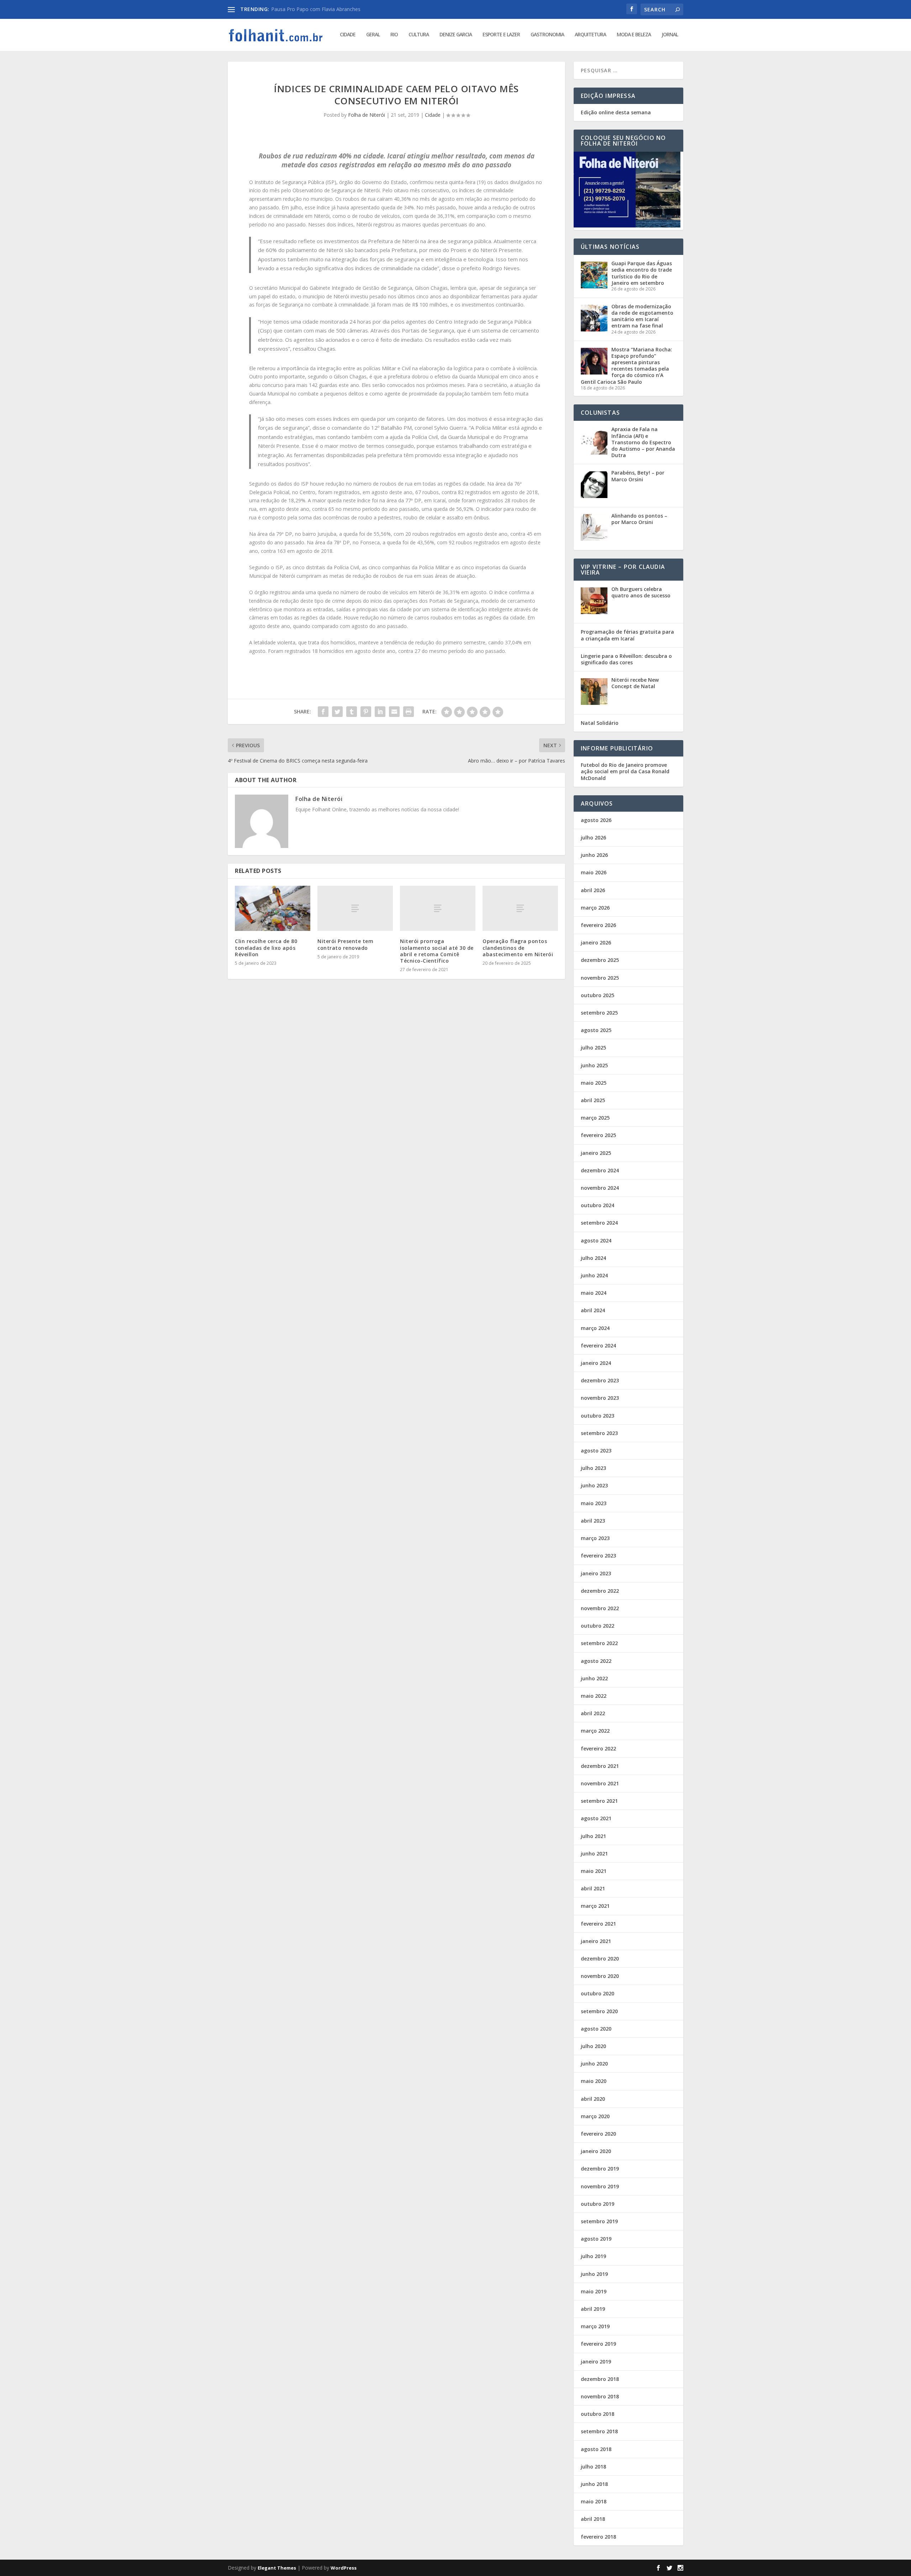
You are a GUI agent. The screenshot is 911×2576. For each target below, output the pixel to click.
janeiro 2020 (596, 2151)
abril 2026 (593, 890)
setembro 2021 (599, 1801)
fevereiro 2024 (598, 1345)
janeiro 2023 (596, 1573)
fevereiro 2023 (598, 1556)
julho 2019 (593, 2256)
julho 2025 (593, 1048)
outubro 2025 (597, 995)
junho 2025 (594, 1065)
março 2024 (595, 1328)
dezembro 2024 (600, 1170)
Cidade (348, 35)
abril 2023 (593, 1521)
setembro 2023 (599, 1433)
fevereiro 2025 (598, 1135)
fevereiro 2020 (598, 2134)
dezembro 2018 (600, 2379)
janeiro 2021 (596, 1941)
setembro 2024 (599, 1223)
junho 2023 (594, 1485)
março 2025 (595, 1118)
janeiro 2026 (596, 943)
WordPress (344, 2568)
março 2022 (595, 1731)
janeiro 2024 (596, 1363)
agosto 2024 (596, 1240)
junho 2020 (594, 2064)
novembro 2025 (600, 978)
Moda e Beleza (634, 35)
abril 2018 (593, 2519)
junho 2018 (594, 2484)
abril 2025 (593, 1100)
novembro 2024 (600, 1188)
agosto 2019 (596, 2239)
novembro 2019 (600, 2186)
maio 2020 (594, 2081)
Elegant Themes (277, 2568)
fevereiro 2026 (598, 925)
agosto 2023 (596, 1451)
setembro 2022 (599, 1643)
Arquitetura (590, 35)
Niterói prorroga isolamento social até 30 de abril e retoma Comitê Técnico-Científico (437, 951)
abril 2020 (593, 2099)
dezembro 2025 (600, 960)
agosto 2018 (596, 2449)
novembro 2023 (600, 1398)
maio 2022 (594, 1696)
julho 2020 (593, 2046)
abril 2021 (593, 1888)
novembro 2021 (600, 1783)
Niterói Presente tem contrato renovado (345, 944)
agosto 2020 (596, 2029)
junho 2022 (594, 1678)
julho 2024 (593, 1258)
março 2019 (595, 2326)
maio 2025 (594, 1083)
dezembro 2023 (600, 1380)
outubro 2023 (597, 1416)
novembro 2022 (600, 1608)
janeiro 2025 (596, 1153)
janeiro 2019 (596, 2362)
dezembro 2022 (600, 1591)
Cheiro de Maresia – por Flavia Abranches (319, 9)
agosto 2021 (596, 1818)
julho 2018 (593, 2467)
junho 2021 (594, 1854)
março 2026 (595, 908)
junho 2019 (594, 2274)
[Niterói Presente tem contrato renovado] (355, 908)
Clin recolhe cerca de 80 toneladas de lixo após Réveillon (266, 947)
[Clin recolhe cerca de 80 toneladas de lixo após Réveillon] (273, 908)
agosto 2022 (596, 1661)
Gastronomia (547, 35)
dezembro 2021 (600, 1766)
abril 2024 (593, 1310)
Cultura (419, 35)
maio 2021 (594, 1871)
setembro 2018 (599, 2431)
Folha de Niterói (367, 115)
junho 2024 (594, 1275)
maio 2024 (594, 1293)
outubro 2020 (597, 1993)
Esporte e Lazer (501, 35)
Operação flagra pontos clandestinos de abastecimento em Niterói (518, 947)
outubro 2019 (597, 2204)
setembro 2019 (599, 2221)
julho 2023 (593, 1468)
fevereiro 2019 (598, 2344)
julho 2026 (593, 837)
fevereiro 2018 (598, 2537)
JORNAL (670, 35)
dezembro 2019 (600, 2169)
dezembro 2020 (600, 1959)
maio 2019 (594, 2291)
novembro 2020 (600, 1976)
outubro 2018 (597, 2414)
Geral (373, 35)
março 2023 (595, 1538)
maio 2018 (594, 2501)
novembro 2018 (600, 2396)
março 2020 (595, 2116)
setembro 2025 (599, 1013)
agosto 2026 (596, 820)
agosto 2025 (596, 1030)
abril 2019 (593, 2309)
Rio (394, 35)
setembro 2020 (599, 2011)
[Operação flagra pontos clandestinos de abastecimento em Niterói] (520, 908)
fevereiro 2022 (598, 1748)
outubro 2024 (597, 1205)
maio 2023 (594, 1503)
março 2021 (595, 1906)
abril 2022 (593, 1713)
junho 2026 (594, 855)
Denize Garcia (456, 35)
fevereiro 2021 (598, 1924)
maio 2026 (594, 872)
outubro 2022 (597, 1626)
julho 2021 (593, 1836)
